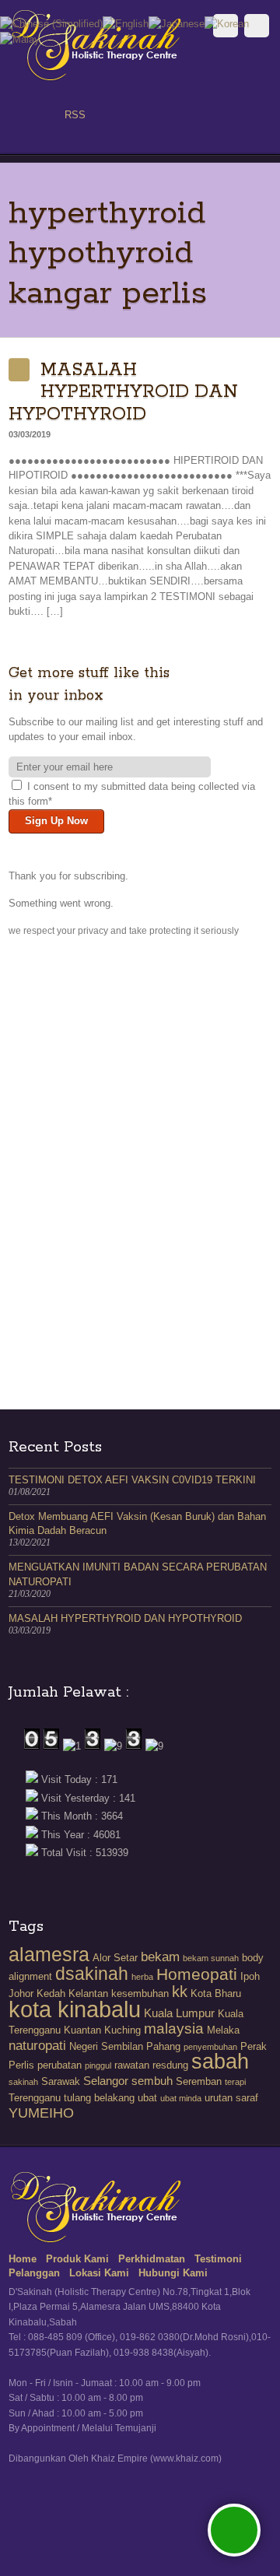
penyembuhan (210, 2047)
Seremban (199, 2081)
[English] (126, 23)
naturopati (37, 2046)
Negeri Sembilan (106, 2046)
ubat (147, 2098)
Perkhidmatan (152, 2259)
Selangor (106, 2081)
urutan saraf (231, 2098)
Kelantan (88, 1993)
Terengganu (35, 2098)
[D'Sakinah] (98, 77)
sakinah (23, 2082)
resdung (170, 2065)
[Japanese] (177, 23)
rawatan (132, 2065)
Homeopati (197, 1974)
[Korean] (227, 23)
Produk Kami (77, 2259)
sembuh (152, 2081)
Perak (254, 2046)
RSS (75, 115)
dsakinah (92, 1974)
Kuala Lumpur (179, 2013)
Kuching (122, 2030)
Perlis (21, 2065)
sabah (220, 2062)
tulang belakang (99, 2098)
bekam (160, 1957)
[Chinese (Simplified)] (51, 23)
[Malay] (20, 39)
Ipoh (250, 1976)
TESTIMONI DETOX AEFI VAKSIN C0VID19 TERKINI (132, 1480)
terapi (235, 2082)
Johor (21, 1993)
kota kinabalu (75, 2009)
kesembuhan (140, 1993)
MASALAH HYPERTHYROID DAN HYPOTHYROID (123, 392)
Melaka (223, 2030)
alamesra (49, 1954)
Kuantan (82, 2030)
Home (23, 2259)
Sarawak (61, 2081)
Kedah (51, 1993)
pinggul (98, 2065)
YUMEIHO (41, 2113)
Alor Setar (115, 1958)
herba (142, 1977)
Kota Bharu (216, 1993)
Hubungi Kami (173, 2273)
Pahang (163, 2046)
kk (180, 1992)
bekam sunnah (211, 1958)
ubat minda (181, 2098)
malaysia (174, 2029)
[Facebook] (19, 115)
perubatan (59, 2065)
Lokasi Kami (99, 2273)
